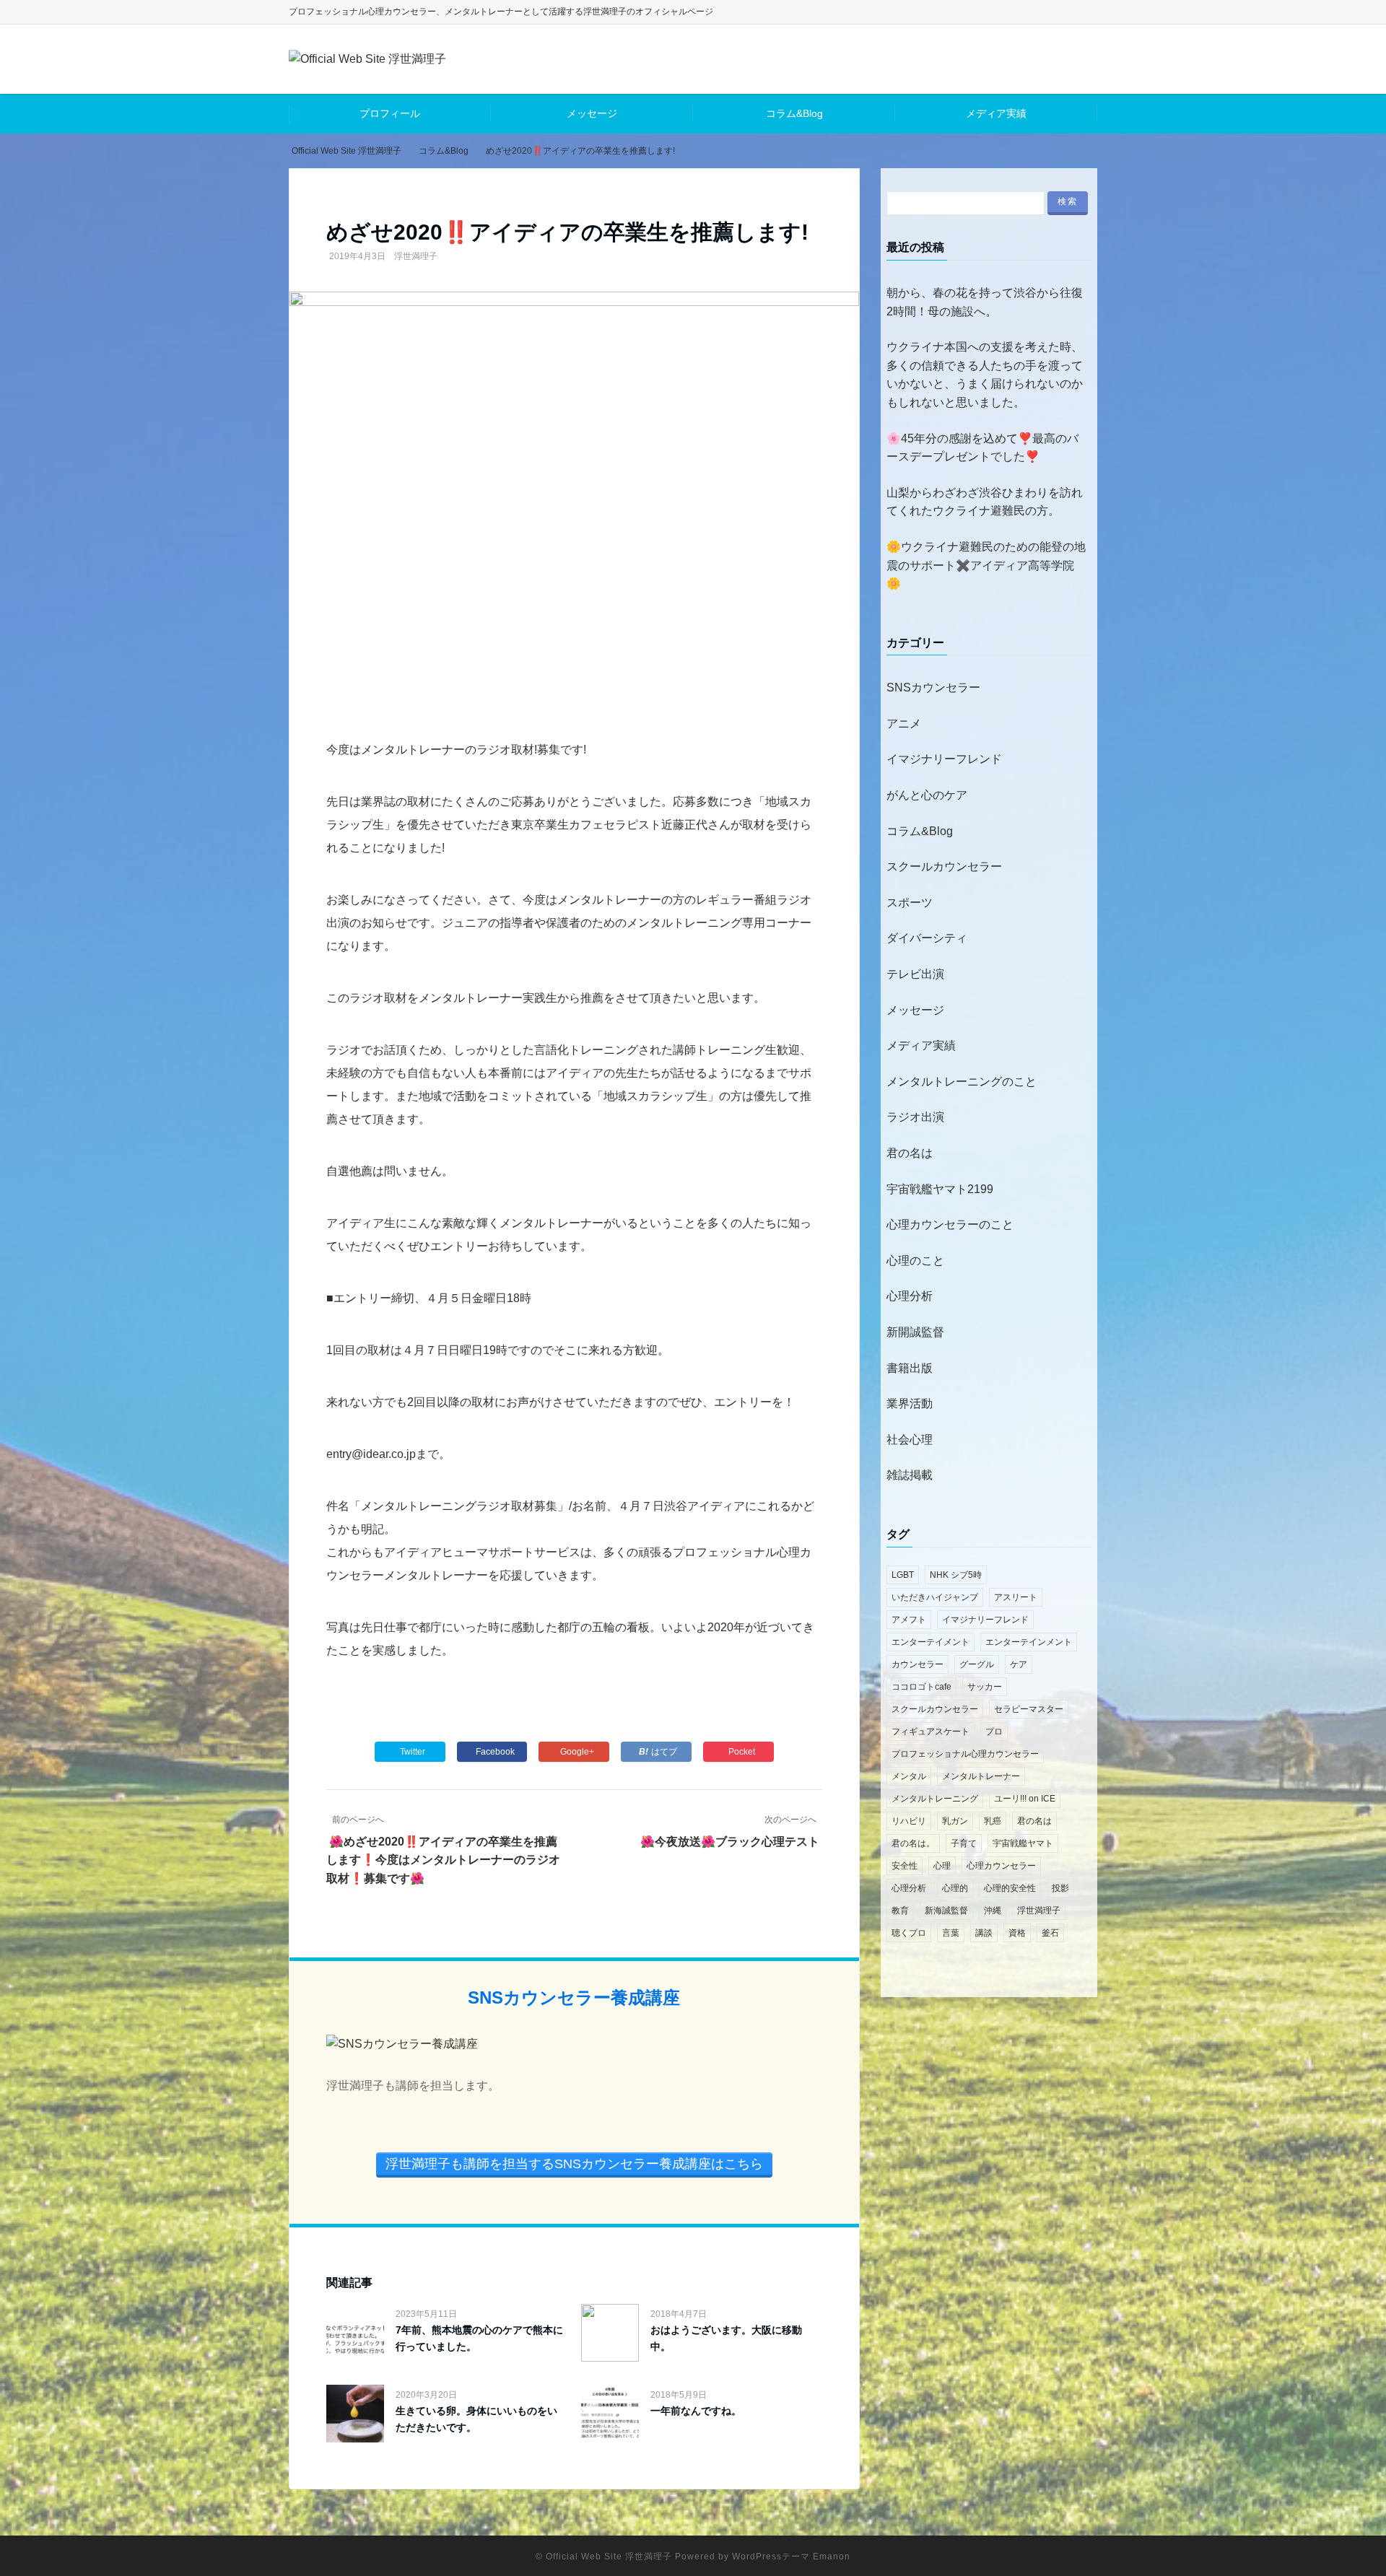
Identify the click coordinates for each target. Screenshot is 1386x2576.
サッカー (985, 1687)
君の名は (910, 1153)
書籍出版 (910, 1368)
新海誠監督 (946, 1911)
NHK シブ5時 (956, 1575)
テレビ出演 (915, 974)
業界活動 (910, 1403)
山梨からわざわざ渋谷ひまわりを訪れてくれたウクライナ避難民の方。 (985, 502)
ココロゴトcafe (921, 1687)
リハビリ (909, 1821)
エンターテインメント (1029, 1642)
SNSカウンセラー (933, 687)
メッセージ (592, 113)
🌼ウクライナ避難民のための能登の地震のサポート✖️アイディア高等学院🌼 (986, 565)
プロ (994, 1732)
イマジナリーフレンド (944, 759)
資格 (1017, 1933)
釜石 (1050, 1933)
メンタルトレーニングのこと (962, 1082)
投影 (1060, 1888)
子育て (964, 1843)
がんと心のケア (927, 795)
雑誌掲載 (910, 1475)
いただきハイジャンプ (935, 1597)
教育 (900, 1911)
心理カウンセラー (1001, 1866)
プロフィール (390, 113)
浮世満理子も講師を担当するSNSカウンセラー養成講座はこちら (574, 2164)
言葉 (951, 1933)
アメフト (909, 1620)
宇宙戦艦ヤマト (1023, 1843)
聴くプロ (909, 1933)
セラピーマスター (1029, 1709)
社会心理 (910, 1440)
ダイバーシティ (927, 938)
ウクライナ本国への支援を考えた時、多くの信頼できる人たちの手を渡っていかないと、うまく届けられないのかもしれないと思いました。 (985, 375)
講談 (984, 1933)
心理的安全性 (1010, 1888)
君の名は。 (913, 1843)
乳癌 (993, 1821)
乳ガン (955, 1821)
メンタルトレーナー (981, 1776)
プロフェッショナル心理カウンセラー (965, 1754)
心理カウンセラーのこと (950, 1224)
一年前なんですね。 (696, 2411)
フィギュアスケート (930, 1732)
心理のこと (915, 1261)
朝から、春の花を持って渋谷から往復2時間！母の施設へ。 (985, 302)
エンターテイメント (930, 1642)
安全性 (905, 1866)
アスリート (1016, 1597)
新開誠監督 (915, 1332)
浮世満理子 (416, 256)
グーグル (977, 1664)
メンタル (909, 1776)
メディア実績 (996, 113)
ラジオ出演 (915, 1117)
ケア (1019, 1664)
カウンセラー (918, 1664)
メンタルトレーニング (935, 1799)
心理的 (955, 1888)
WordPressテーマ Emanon (791, 2557)
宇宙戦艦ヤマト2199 (940, 1189)
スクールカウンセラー (944, 866)
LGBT (903, 1575)
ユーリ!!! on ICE (1025, 1799)
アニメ (904, 724)
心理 (942, 1866)
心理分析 (910, 1296)
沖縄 (993, 1911)
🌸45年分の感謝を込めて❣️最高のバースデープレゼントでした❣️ (982, 448)
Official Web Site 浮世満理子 (609, 2557)
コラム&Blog (794, 113)
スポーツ (910, 903)
